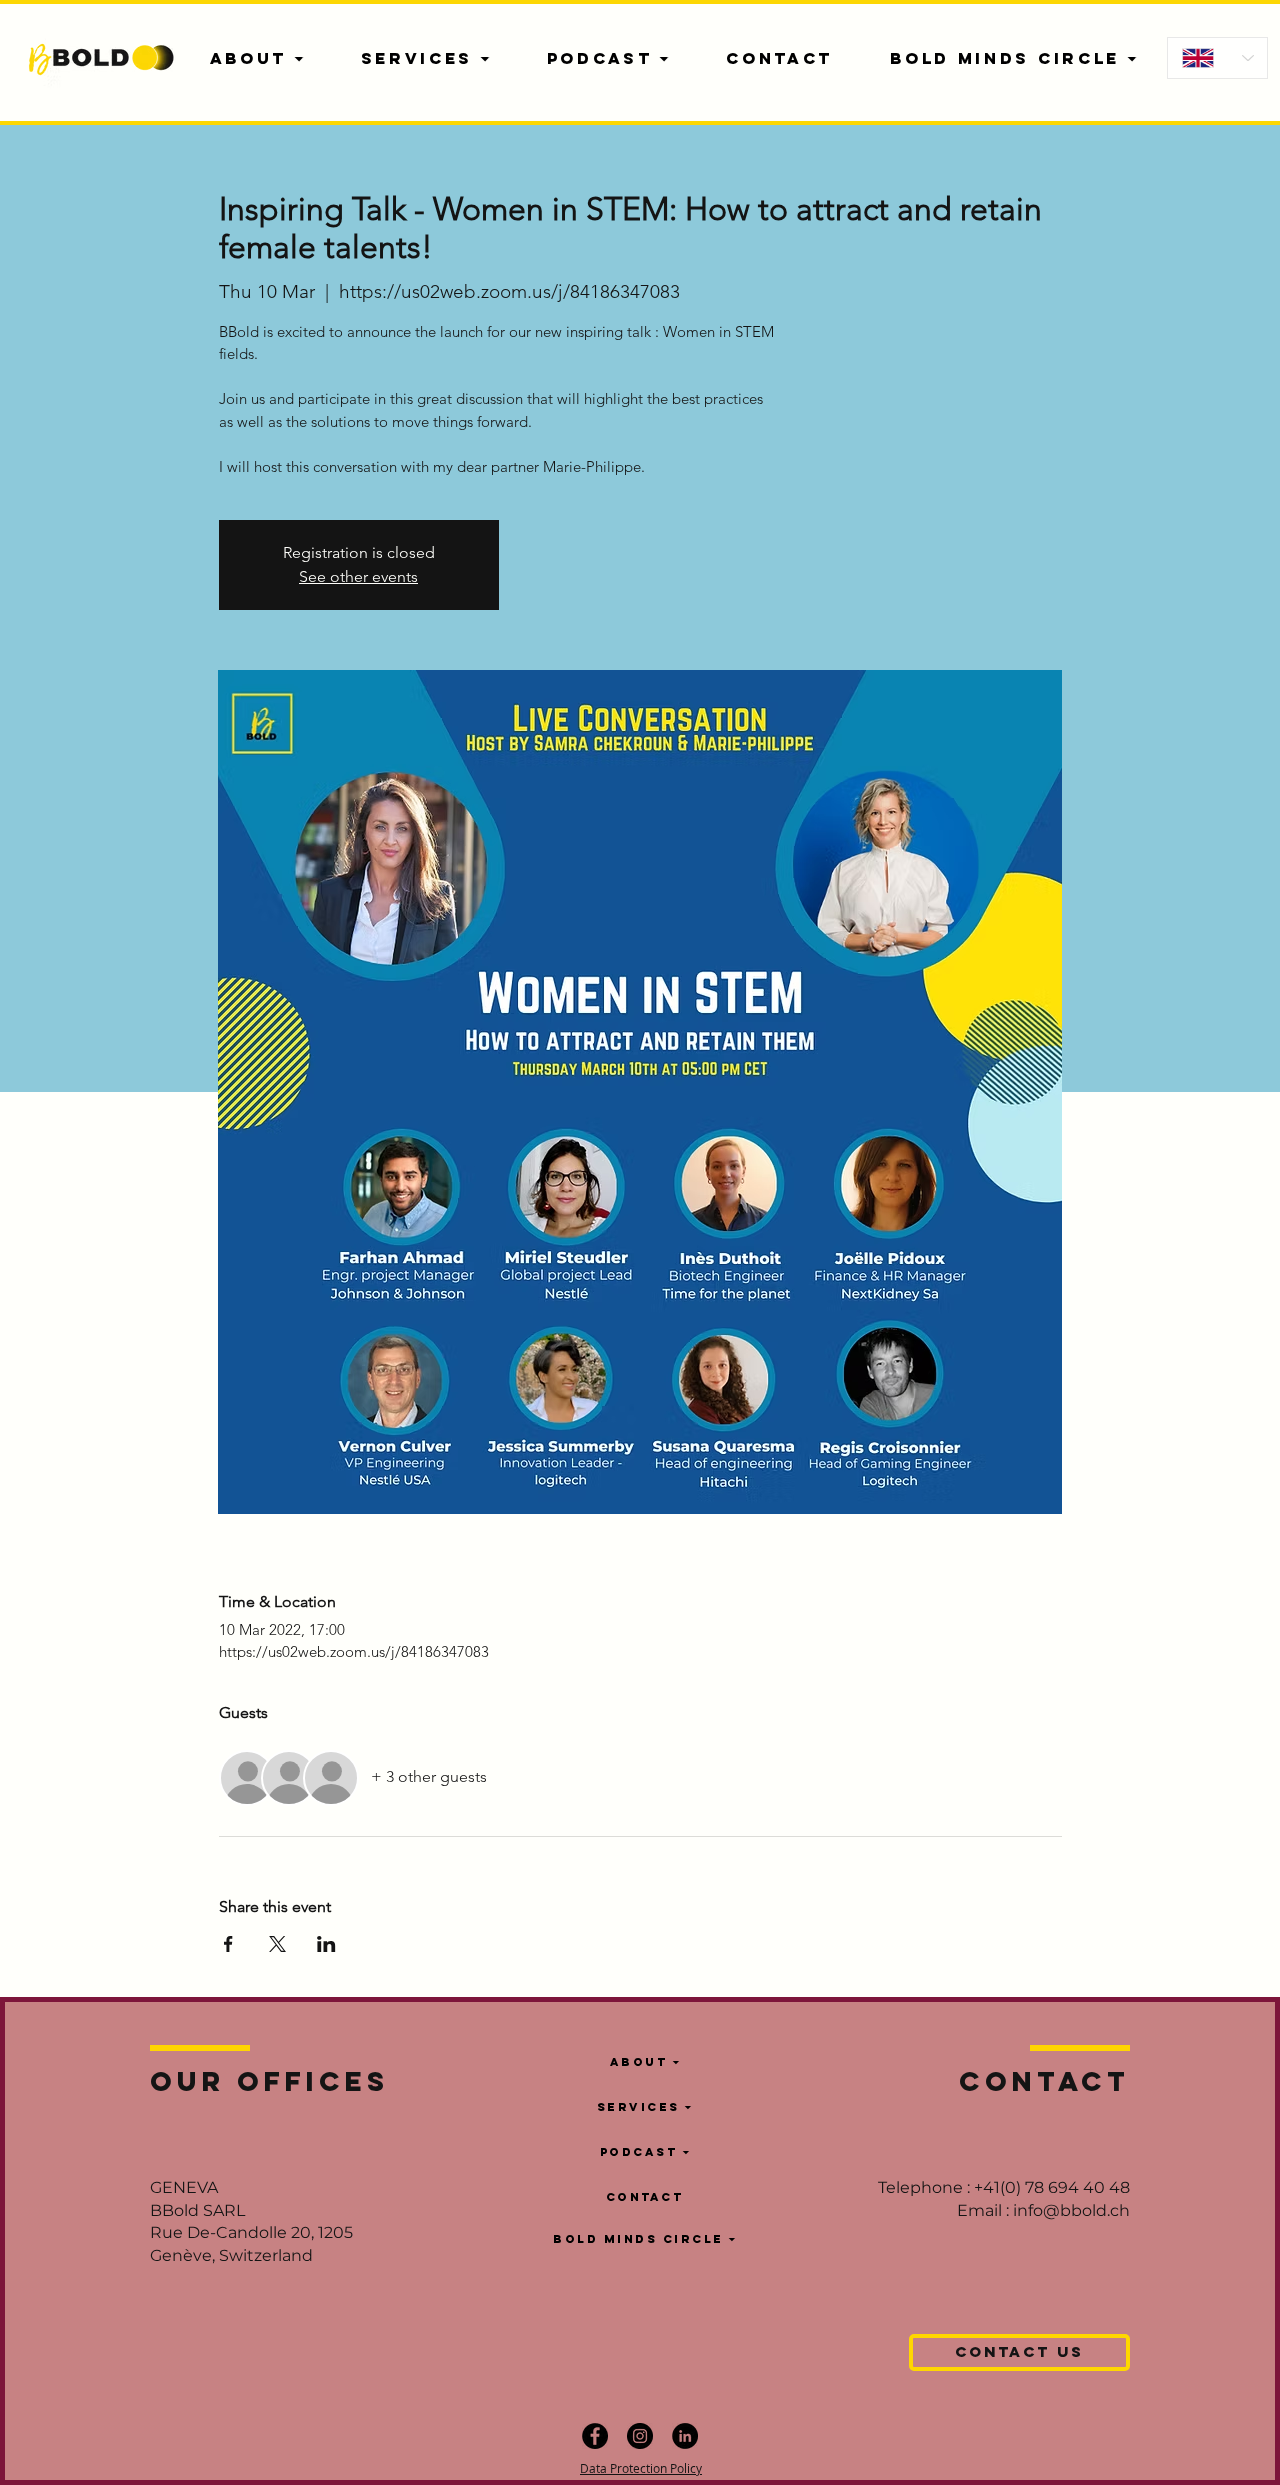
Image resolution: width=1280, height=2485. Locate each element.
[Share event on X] (277, 1944)
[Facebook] (595, 2436)
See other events (358, 576)
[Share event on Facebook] (228, 1944)
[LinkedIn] (685, 2436)
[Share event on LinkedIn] (326, 1944)
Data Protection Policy (641, 2468)
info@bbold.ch (1071, 2210)
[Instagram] (640, 2436)
